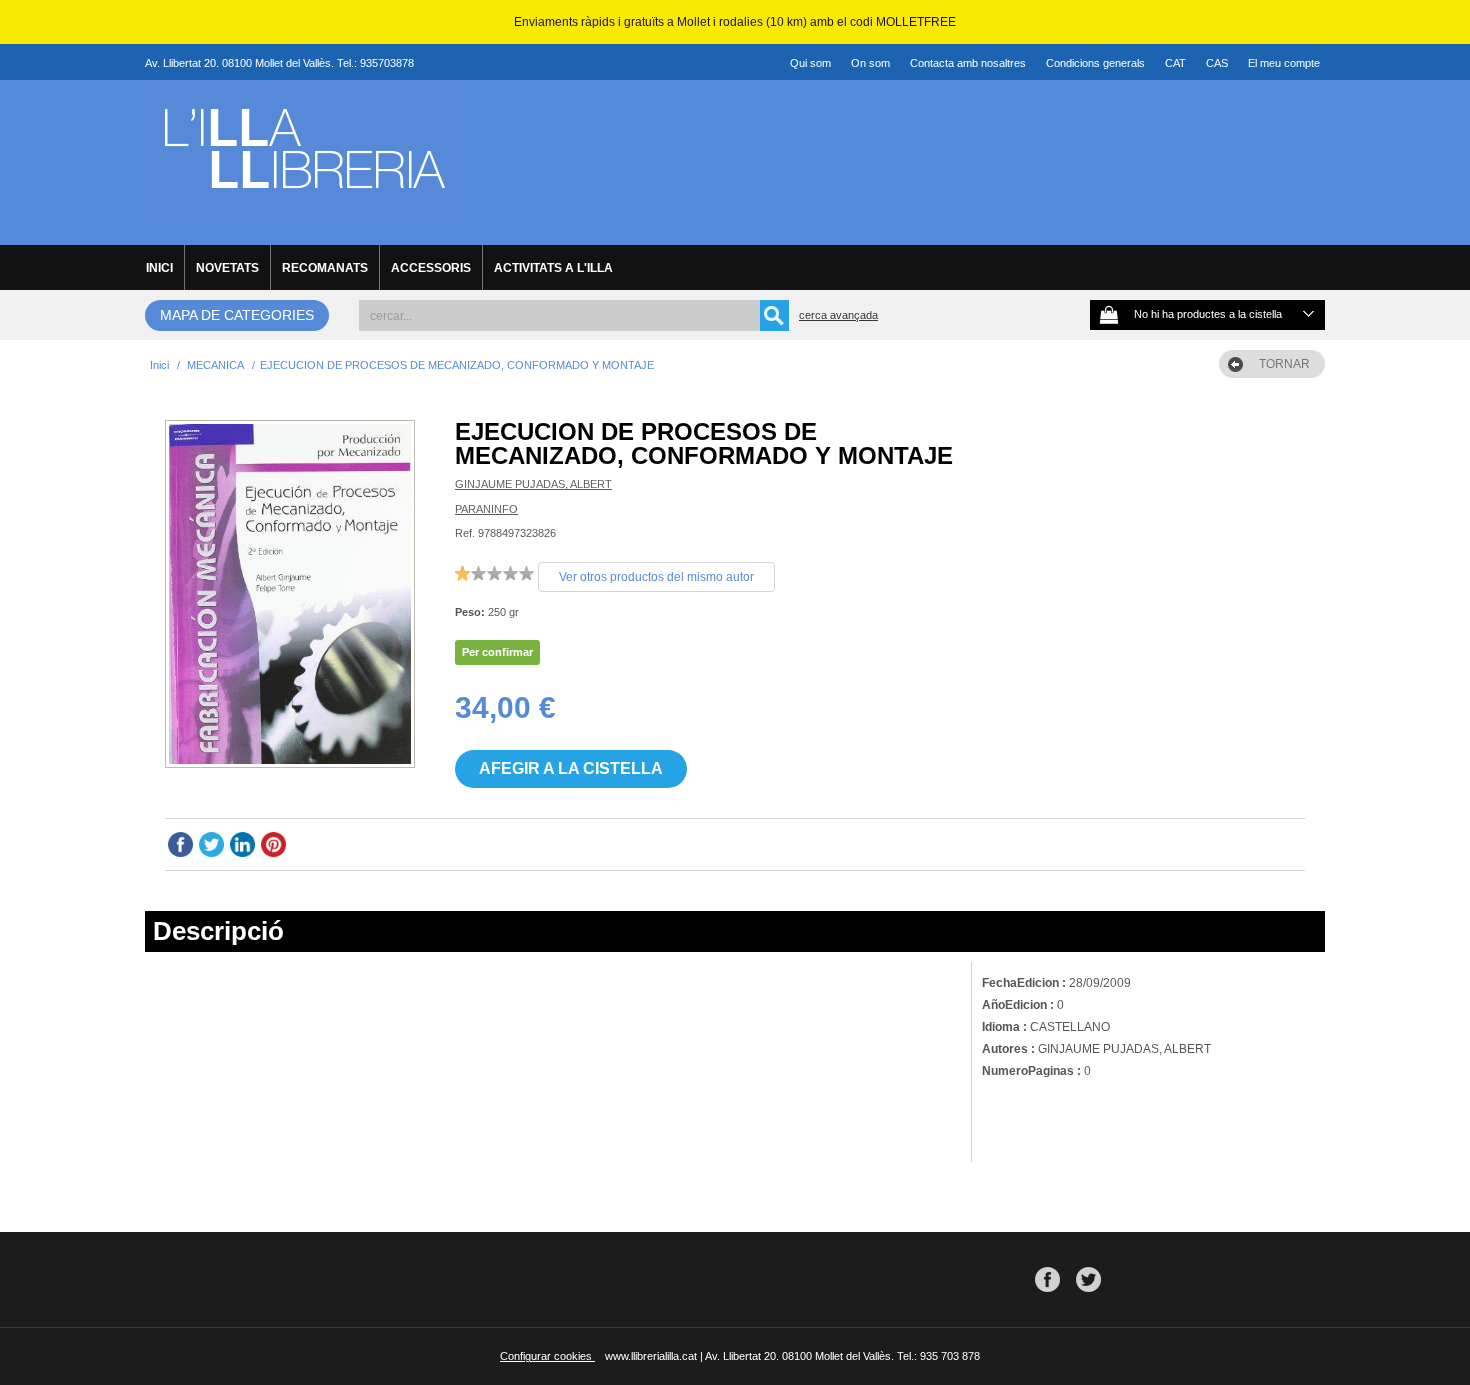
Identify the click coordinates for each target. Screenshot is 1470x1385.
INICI (159, 268)
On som (870, 63)
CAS (1217, 63)
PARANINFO (486, 509)
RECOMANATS (325, 268)
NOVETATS (227, 268)
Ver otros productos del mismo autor (656, 577)
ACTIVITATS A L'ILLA (553, 268)
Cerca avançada (838, 315)
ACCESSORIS (431, 268)
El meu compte (1284, 63)
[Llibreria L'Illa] (303, 211)
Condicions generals (1095, 63)
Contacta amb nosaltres (968, 63)
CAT (1175, 63)
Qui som (810, 63)
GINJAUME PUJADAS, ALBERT (533, 484)
